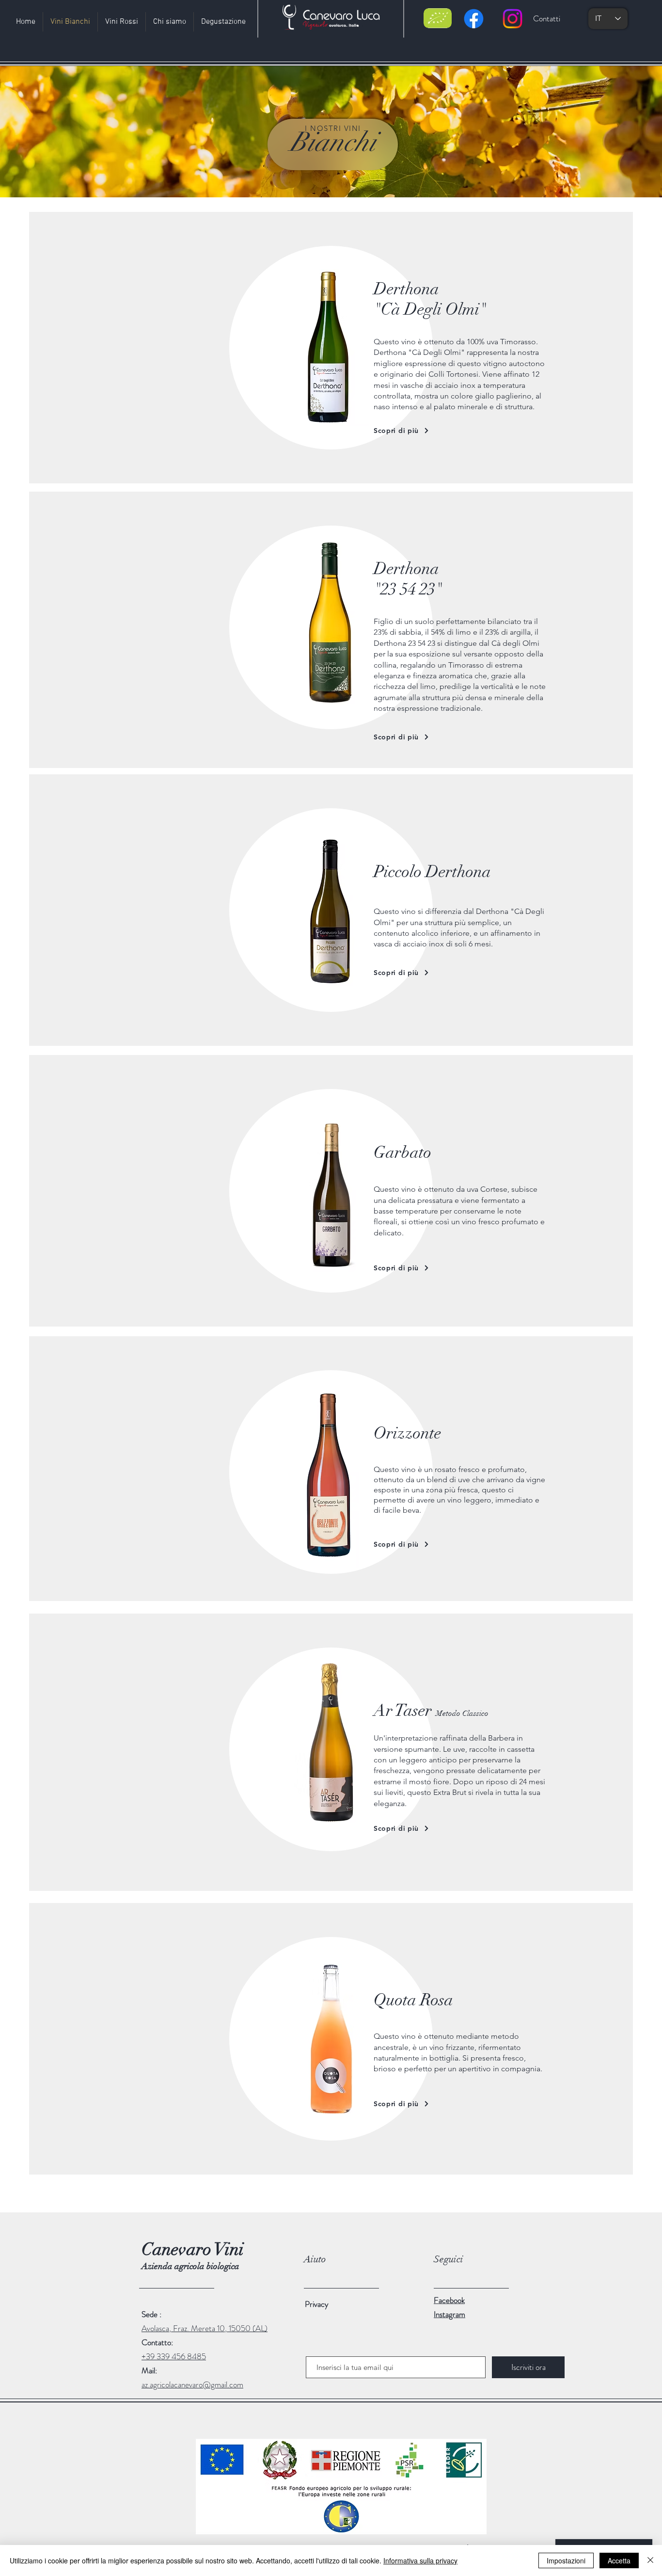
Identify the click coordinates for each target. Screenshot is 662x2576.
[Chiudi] (650, 2560)
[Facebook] (474, 19)
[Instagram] (512, 19)
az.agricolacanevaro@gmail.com (192, 2384)
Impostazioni (566, 2560)
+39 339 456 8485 (174, 2356)
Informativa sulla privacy (420, 2560)
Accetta (619, 2560)
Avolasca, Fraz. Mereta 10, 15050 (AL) (205, 2328)
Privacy (317, 2304)
